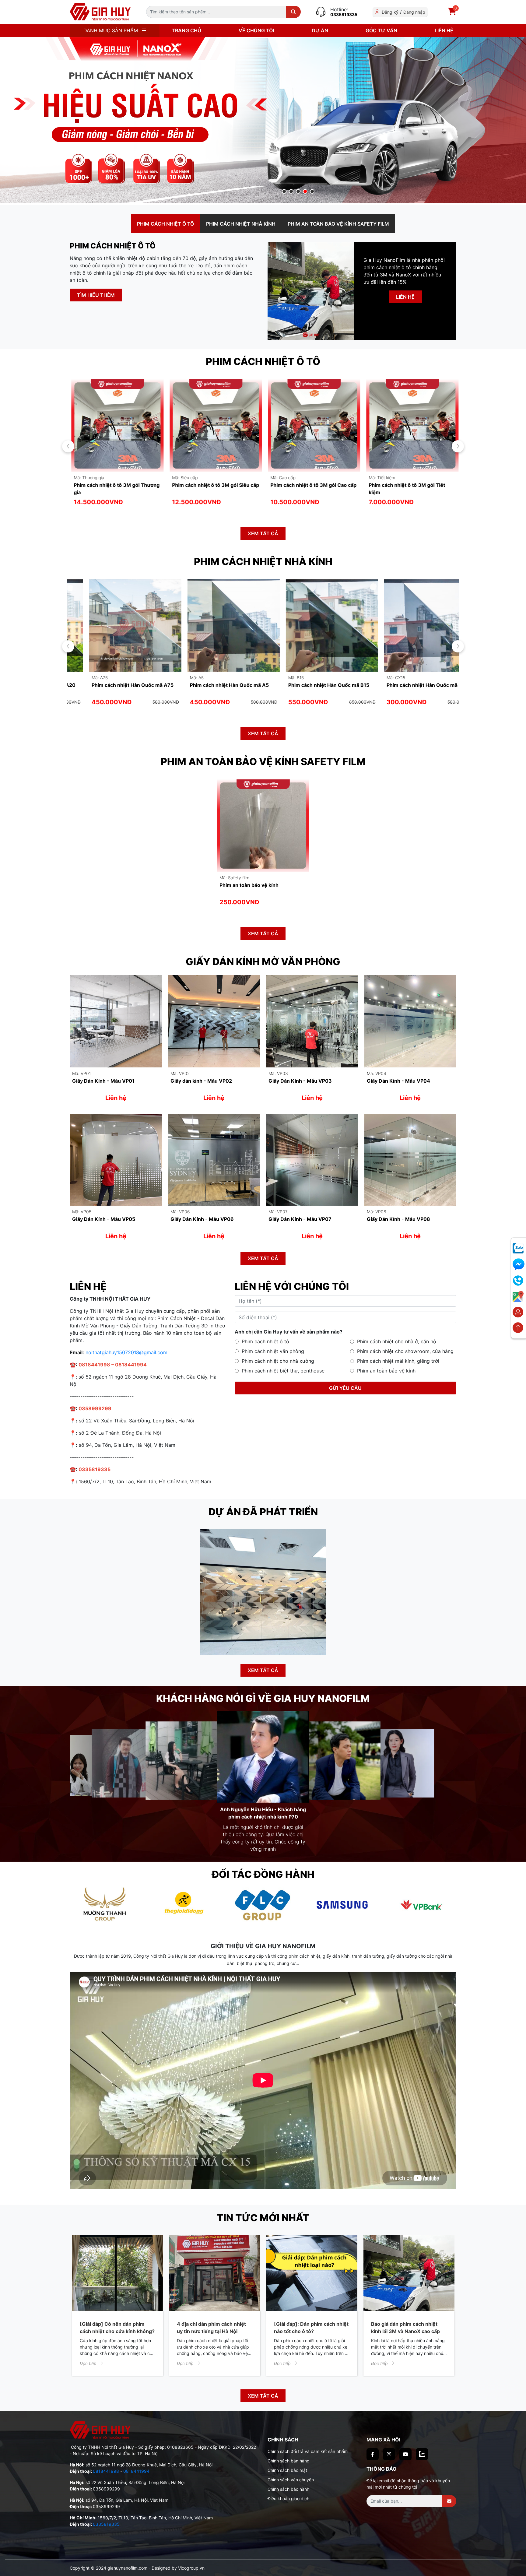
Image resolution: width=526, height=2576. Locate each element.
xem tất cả (263, 533)
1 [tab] (284, 192)
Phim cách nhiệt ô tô (265, 1341)
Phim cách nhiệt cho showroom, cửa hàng (405, 1351)
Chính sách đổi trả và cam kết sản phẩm (308, 2444)
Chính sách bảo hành (288, 2482)
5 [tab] (312, 192)
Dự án (320, 30)
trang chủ (186, 30)
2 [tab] (291, 192)
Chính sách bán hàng (289, 2453)
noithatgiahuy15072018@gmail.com (126, 1352)
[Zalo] (422, 2447)
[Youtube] (405, 2447)
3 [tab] (298, 192)
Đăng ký (390, 12)
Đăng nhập (414, 12)
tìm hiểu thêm (96, 295)
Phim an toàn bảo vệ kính (386, 1371)
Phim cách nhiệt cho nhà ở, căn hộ (397, 1341)
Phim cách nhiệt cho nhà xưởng (278, 1361)
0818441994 (136, 2464)
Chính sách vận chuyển (291, 2472)
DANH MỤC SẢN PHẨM (111, 30)
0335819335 (344, 14)
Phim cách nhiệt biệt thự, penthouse (283, 1371)
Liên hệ (444, 30)
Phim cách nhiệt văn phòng (273, 1351)
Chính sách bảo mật (287, 2463)
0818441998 (106, 2464)
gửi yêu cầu (345, 1388)
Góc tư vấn (381, 30)
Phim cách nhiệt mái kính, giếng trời (398, 1361)
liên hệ (405, 297)
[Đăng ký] (449, 2494)
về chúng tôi (256, 30)
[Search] (293, 12)
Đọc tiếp (88, 2356)
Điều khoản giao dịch (288, 2491)
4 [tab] (305, 192)
